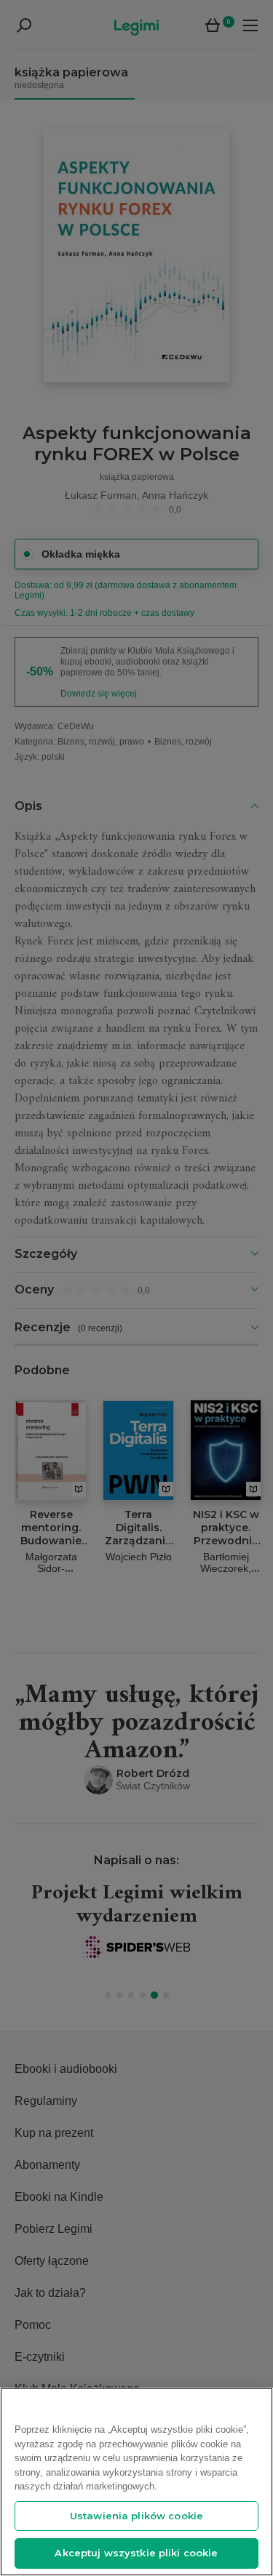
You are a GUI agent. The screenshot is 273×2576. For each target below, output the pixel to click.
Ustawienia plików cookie (136, 2516)
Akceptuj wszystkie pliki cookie (136, 2553)
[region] (136, 2482)
